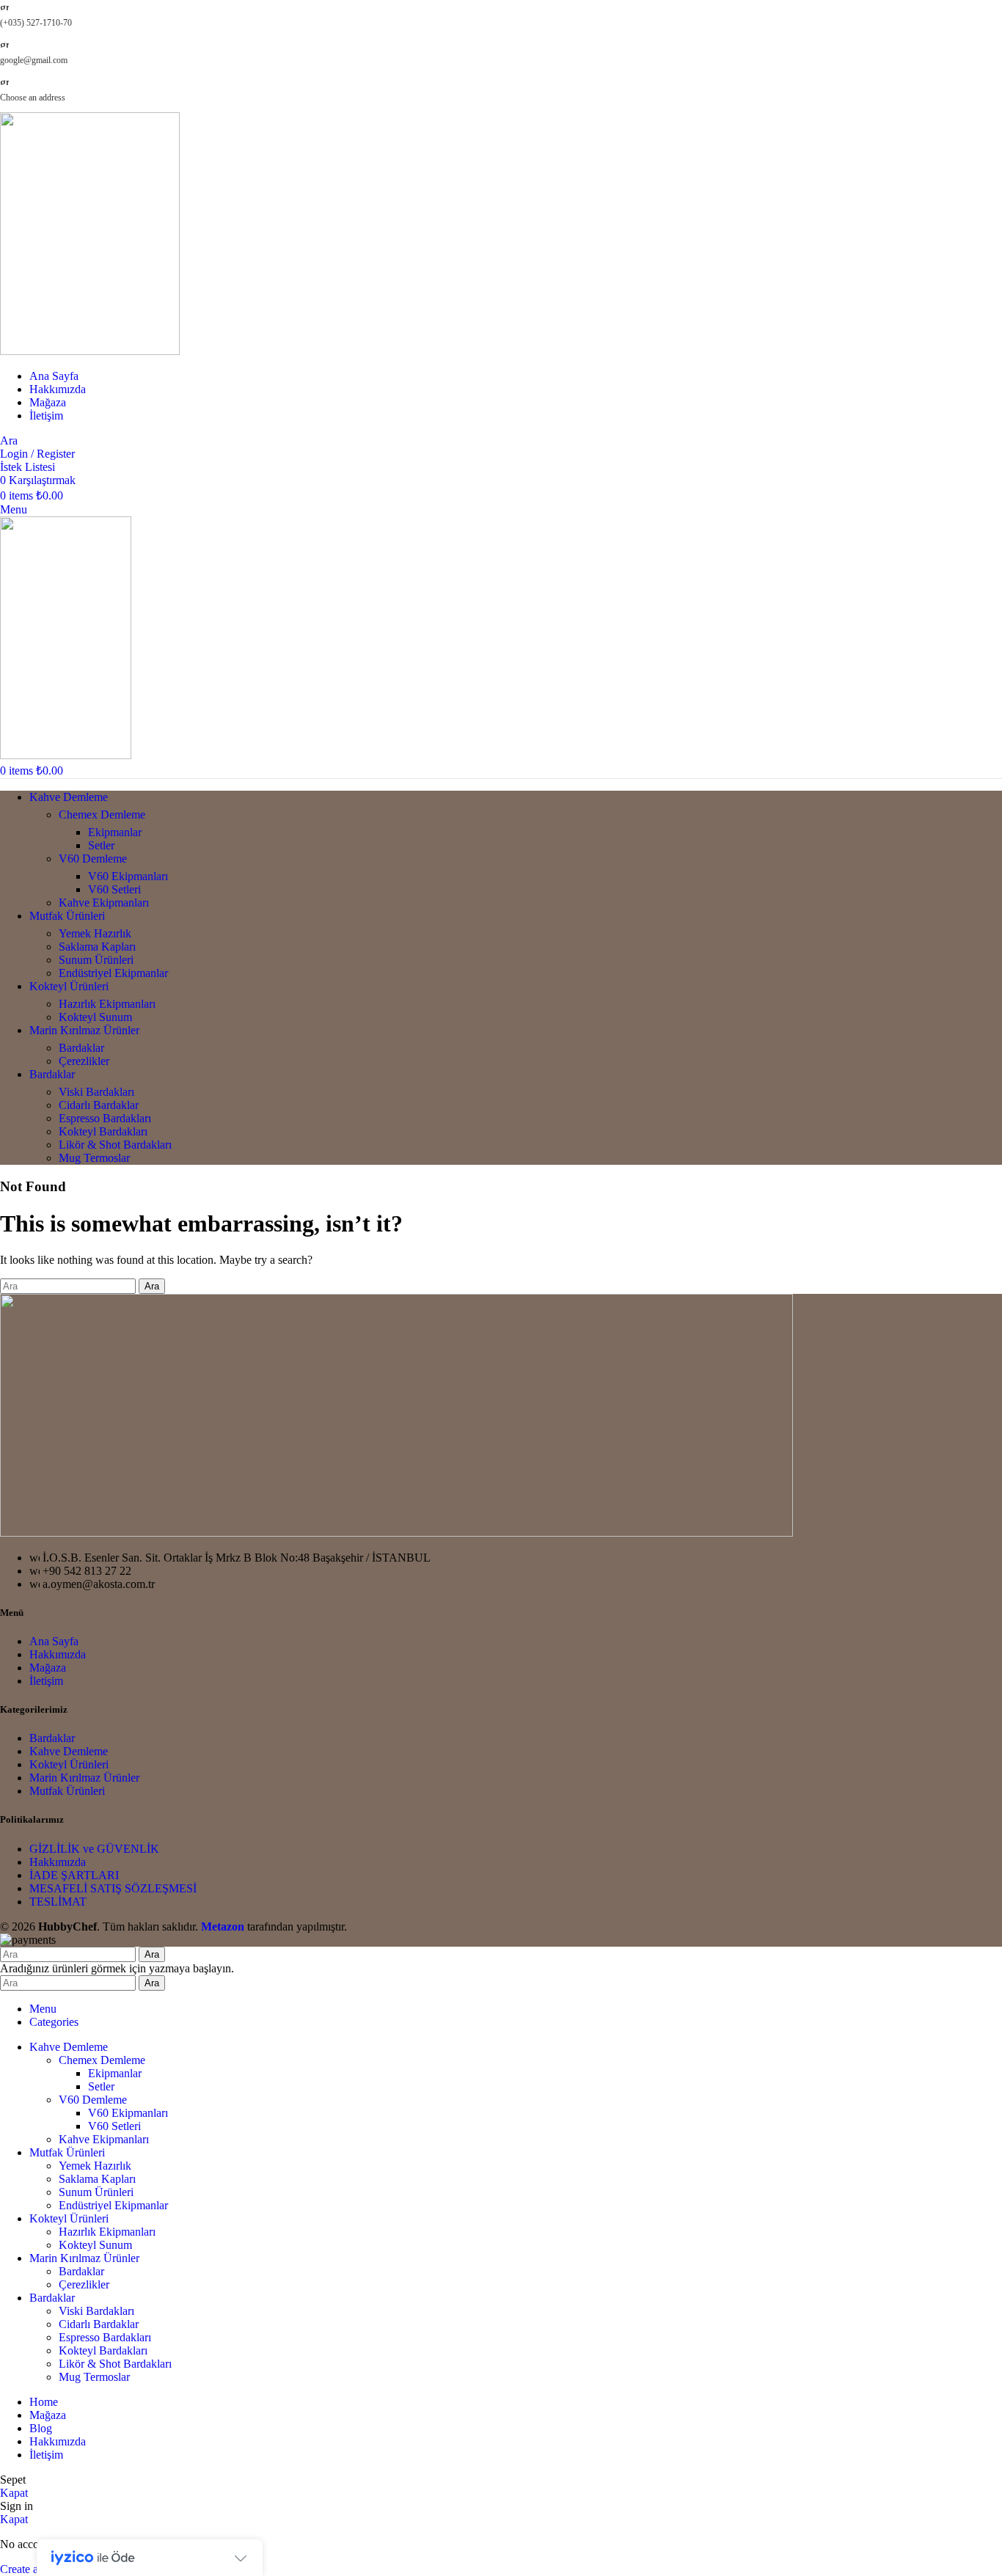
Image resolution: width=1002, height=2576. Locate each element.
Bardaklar (81, 1048)
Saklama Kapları (97, 947)
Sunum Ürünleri (96, 960)
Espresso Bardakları (105, 1118)
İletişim (46, 1681)
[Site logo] (90, 351)
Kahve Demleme (69, 1751)
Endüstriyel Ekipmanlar (113, 973)
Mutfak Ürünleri (67, 1791)
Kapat (14, 2493)
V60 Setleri (114, 889)
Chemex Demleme (102, 815)
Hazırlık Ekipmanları (107, 1004)
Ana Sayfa (54, 1641)
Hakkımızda (58, 1654)
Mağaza (48, 1668)
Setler (101, 845)
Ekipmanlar (115, 832)
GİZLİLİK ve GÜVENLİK (94, 1849)
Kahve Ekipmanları (104, 903)
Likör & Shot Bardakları (115, 1145)
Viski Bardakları (96, 1092)
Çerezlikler (84, 1061)
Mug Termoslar (94, 1158)
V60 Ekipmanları (128, 876)
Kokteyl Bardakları (103, 1131)
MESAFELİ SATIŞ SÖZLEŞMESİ (113, 1888)
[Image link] (396, 1533)
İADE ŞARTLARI (74, 1875)
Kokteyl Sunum (95, 1017)
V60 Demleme (93, 859)
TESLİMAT (58, 1902)
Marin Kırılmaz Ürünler (84, 1778)
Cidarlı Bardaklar (99, 1105)
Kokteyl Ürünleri (69, 1764)
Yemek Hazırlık (95, 933)
